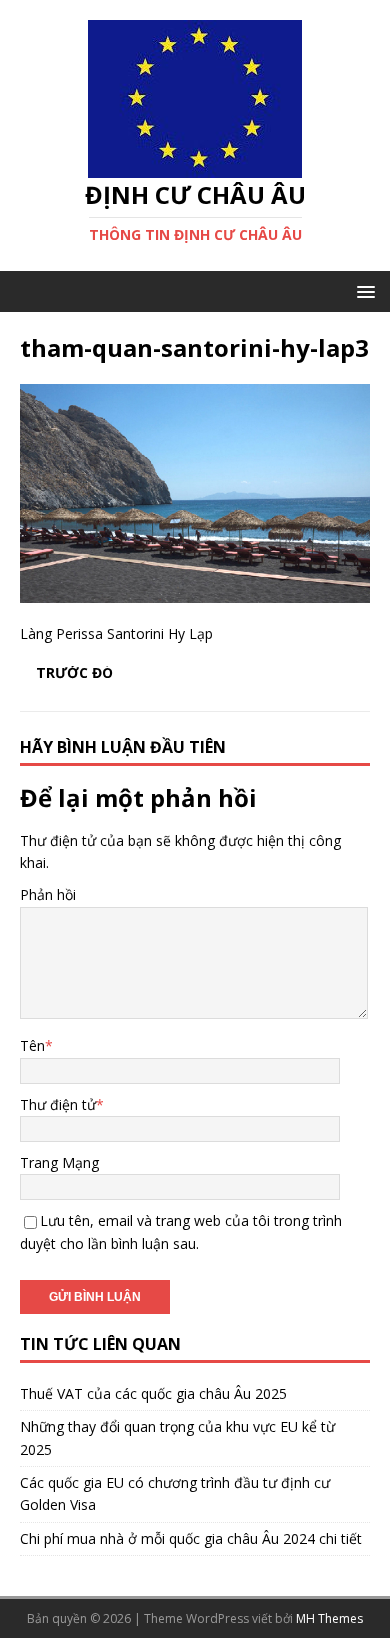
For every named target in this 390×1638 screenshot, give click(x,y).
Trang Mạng (59, 1162)
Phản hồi (48, 894)
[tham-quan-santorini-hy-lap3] (195, 591)
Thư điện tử (58, 1104)
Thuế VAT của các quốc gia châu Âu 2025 (153, 1393)
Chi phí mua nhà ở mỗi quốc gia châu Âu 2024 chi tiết (191, 1538)
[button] (362, 290)
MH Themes (329, 1618)
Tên (32, 1045)
